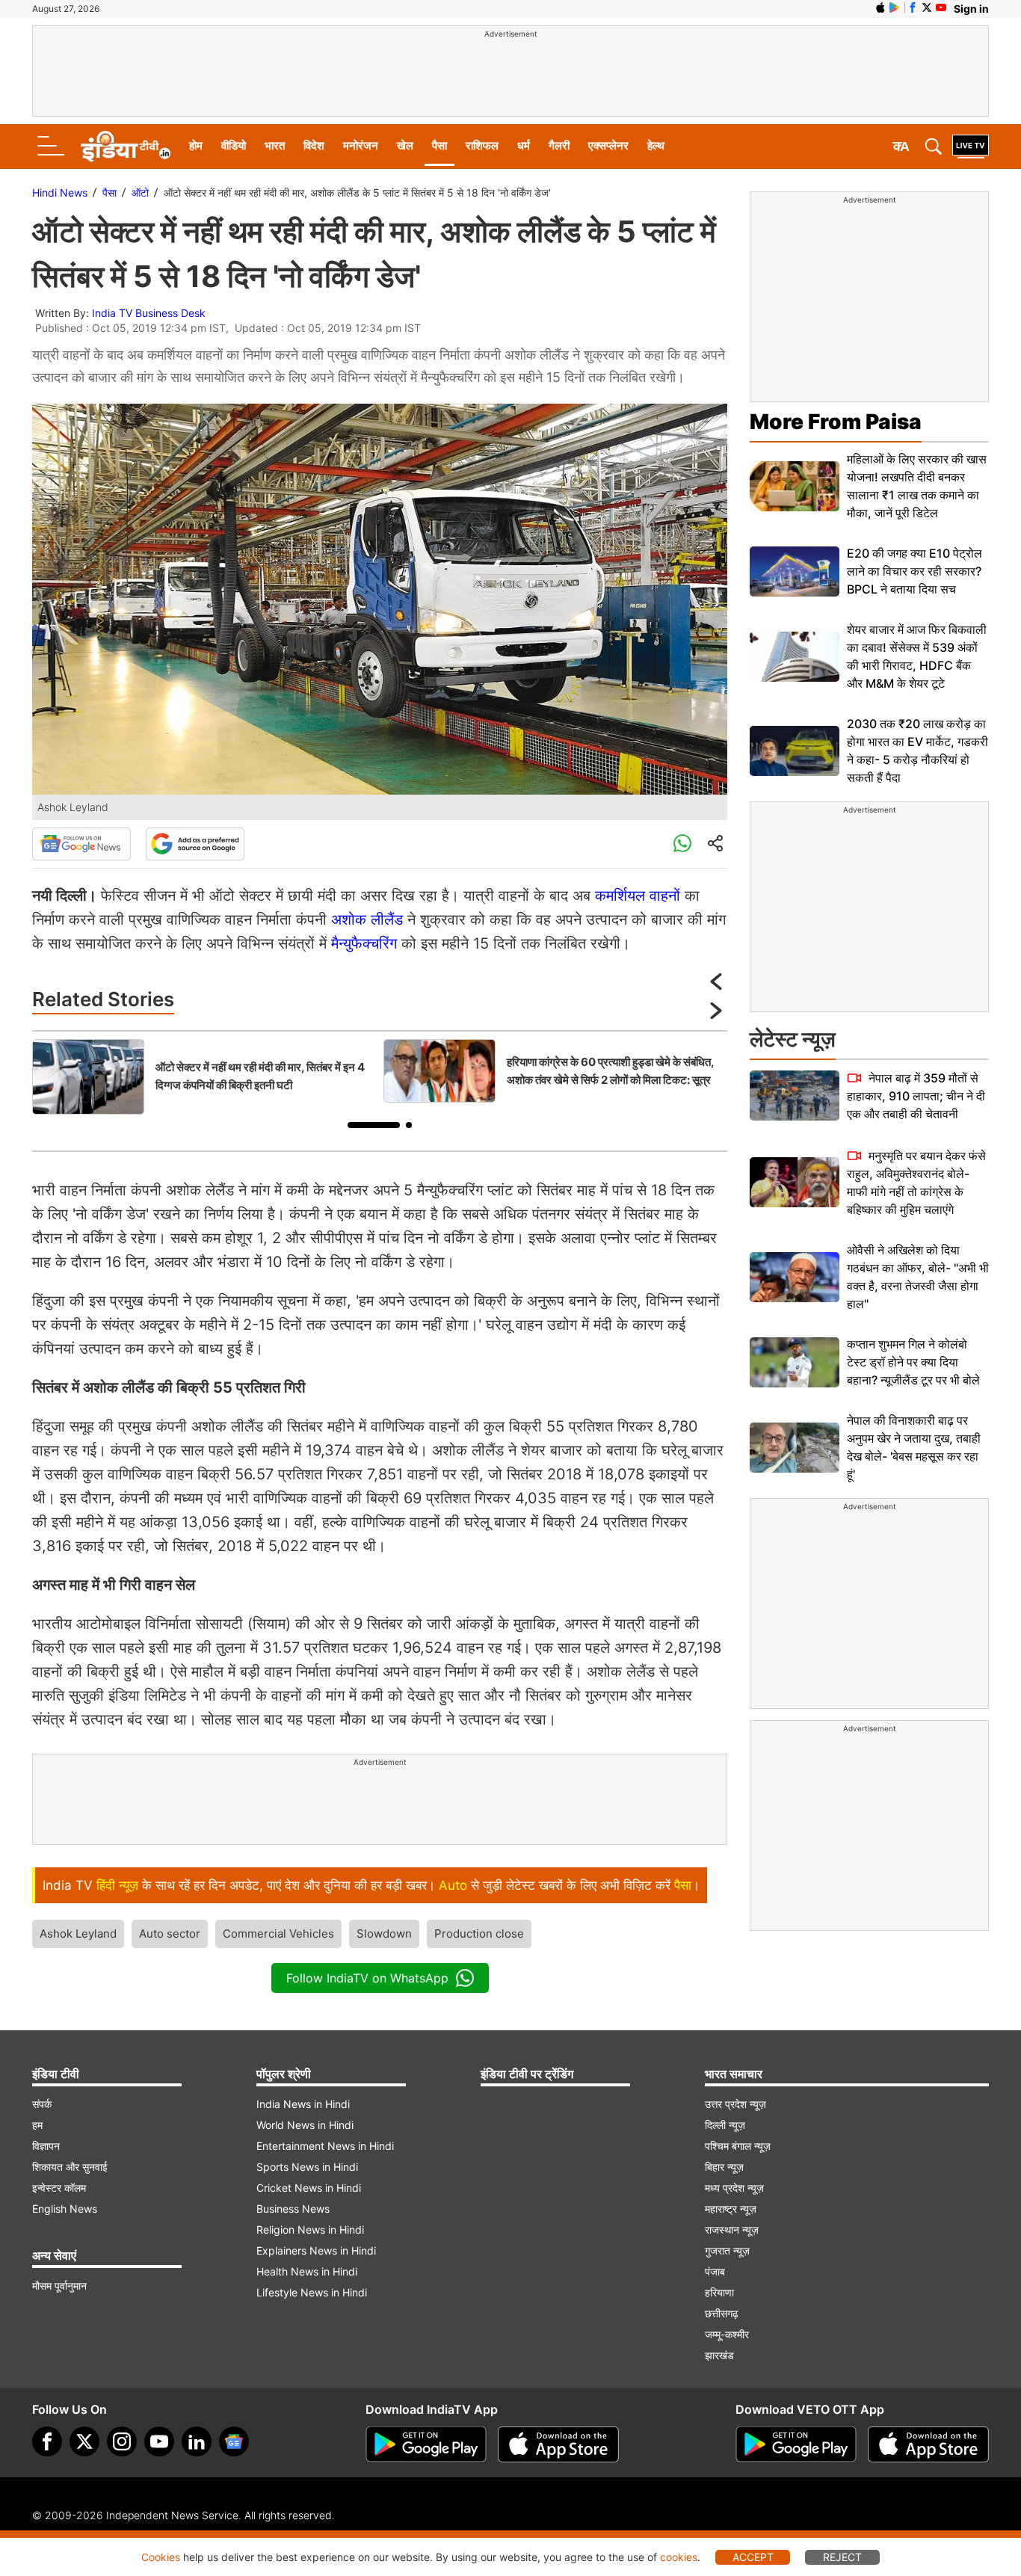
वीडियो (234, 145)
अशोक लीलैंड (367, 919)
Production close (479, 1933)
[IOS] (880, 7)
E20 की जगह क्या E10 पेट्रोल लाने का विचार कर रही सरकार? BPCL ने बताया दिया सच (914, 571)
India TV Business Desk (149, 313)
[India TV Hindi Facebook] (913, 7)
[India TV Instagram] (122, 2441)
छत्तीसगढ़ (722, 2313)
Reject (842, 2557)
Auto (453, 1885)
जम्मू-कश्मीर (727, 2334)
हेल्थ (656, 145)
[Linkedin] (197, 2441)
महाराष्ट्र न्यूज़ (731, 2209)
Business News (293, 2209)
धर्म (524, 145)
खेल (405, 145)
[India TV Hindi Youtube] (941, 7)
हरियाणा (719, 2292)
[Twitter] (84, 2441)
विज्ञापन (46, 2146)
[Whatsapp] (682, 844)
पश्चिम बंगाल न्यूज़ (738, 2146)
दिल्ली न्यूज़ (725, 2125)
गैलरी (559, 145)
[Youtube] (159, 2441)
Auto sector (170, 1933)
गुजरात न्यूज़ (727, 2250)
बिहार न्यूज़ (724, 2167)
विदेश (314, 145)
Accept (753, 2557)
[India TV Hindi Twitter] (927, 7)
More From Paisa (836, 422)
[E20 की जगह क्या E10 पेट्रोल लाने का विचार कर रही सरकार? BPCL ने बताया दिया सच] (795, 571)
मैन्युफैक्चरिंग (364, 943)
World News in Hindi (305, 2125)
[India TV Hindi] (126, 147)
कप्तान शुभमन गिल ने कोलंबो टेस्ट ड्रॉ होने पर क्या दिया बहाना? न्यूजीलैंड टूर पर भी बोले (913, 1362)
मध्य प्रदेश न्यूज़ (734, 2188)
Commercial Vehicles (278, 1933)
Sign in (971, 9)
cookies (679, 2557)
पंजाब (715, 2271)
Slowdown (384, 1933)
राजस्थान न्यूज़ (732, 2230)
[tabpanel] (204, 1077)
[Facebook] (47, 2441)
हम (37, 2125)
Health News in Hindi (307, 2271)
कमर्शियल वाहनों (638, 896)
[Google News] (81, 844)
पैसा (439, 145)
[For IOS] (928, 2444)
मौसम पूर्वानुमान (59, 2286)
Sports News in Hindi (307, 2167)
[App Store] (558, 2444)
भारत (275, 145)
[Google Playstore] (426, 2444)
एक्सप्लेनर (608, 145)
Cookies (161, 2557)
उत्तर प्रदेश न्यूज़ (735, 2104)
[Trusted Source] (195, 844)
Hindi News (60, 192)
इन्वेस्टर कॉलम (59, 2188)
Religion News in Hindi (310, 2230)
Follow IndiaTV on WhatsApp (367, 1978)
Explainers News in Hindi (316, 2250)
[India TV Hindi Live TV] (971, 147)
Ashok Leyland (78, 1933)
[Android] (895, 7)
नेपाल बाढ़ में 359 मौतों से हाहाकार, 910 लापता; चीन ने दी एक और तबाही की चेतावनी (916, 1096)
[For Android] (796, 2444)
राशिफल (482, 145)
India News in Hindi (303, 2104)
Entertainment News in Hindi (325, 2146)
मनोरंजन (361, 145)
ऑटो (140, 192)
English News (65, 2209)
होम (196, 145)
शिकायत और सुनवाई (70, 2167)
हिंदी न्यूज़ (117, 1885)
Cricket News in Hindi (309, 2188)
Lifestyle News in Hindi (312, 2292)
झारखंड (719, 2355)
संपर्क (42, 2104)
